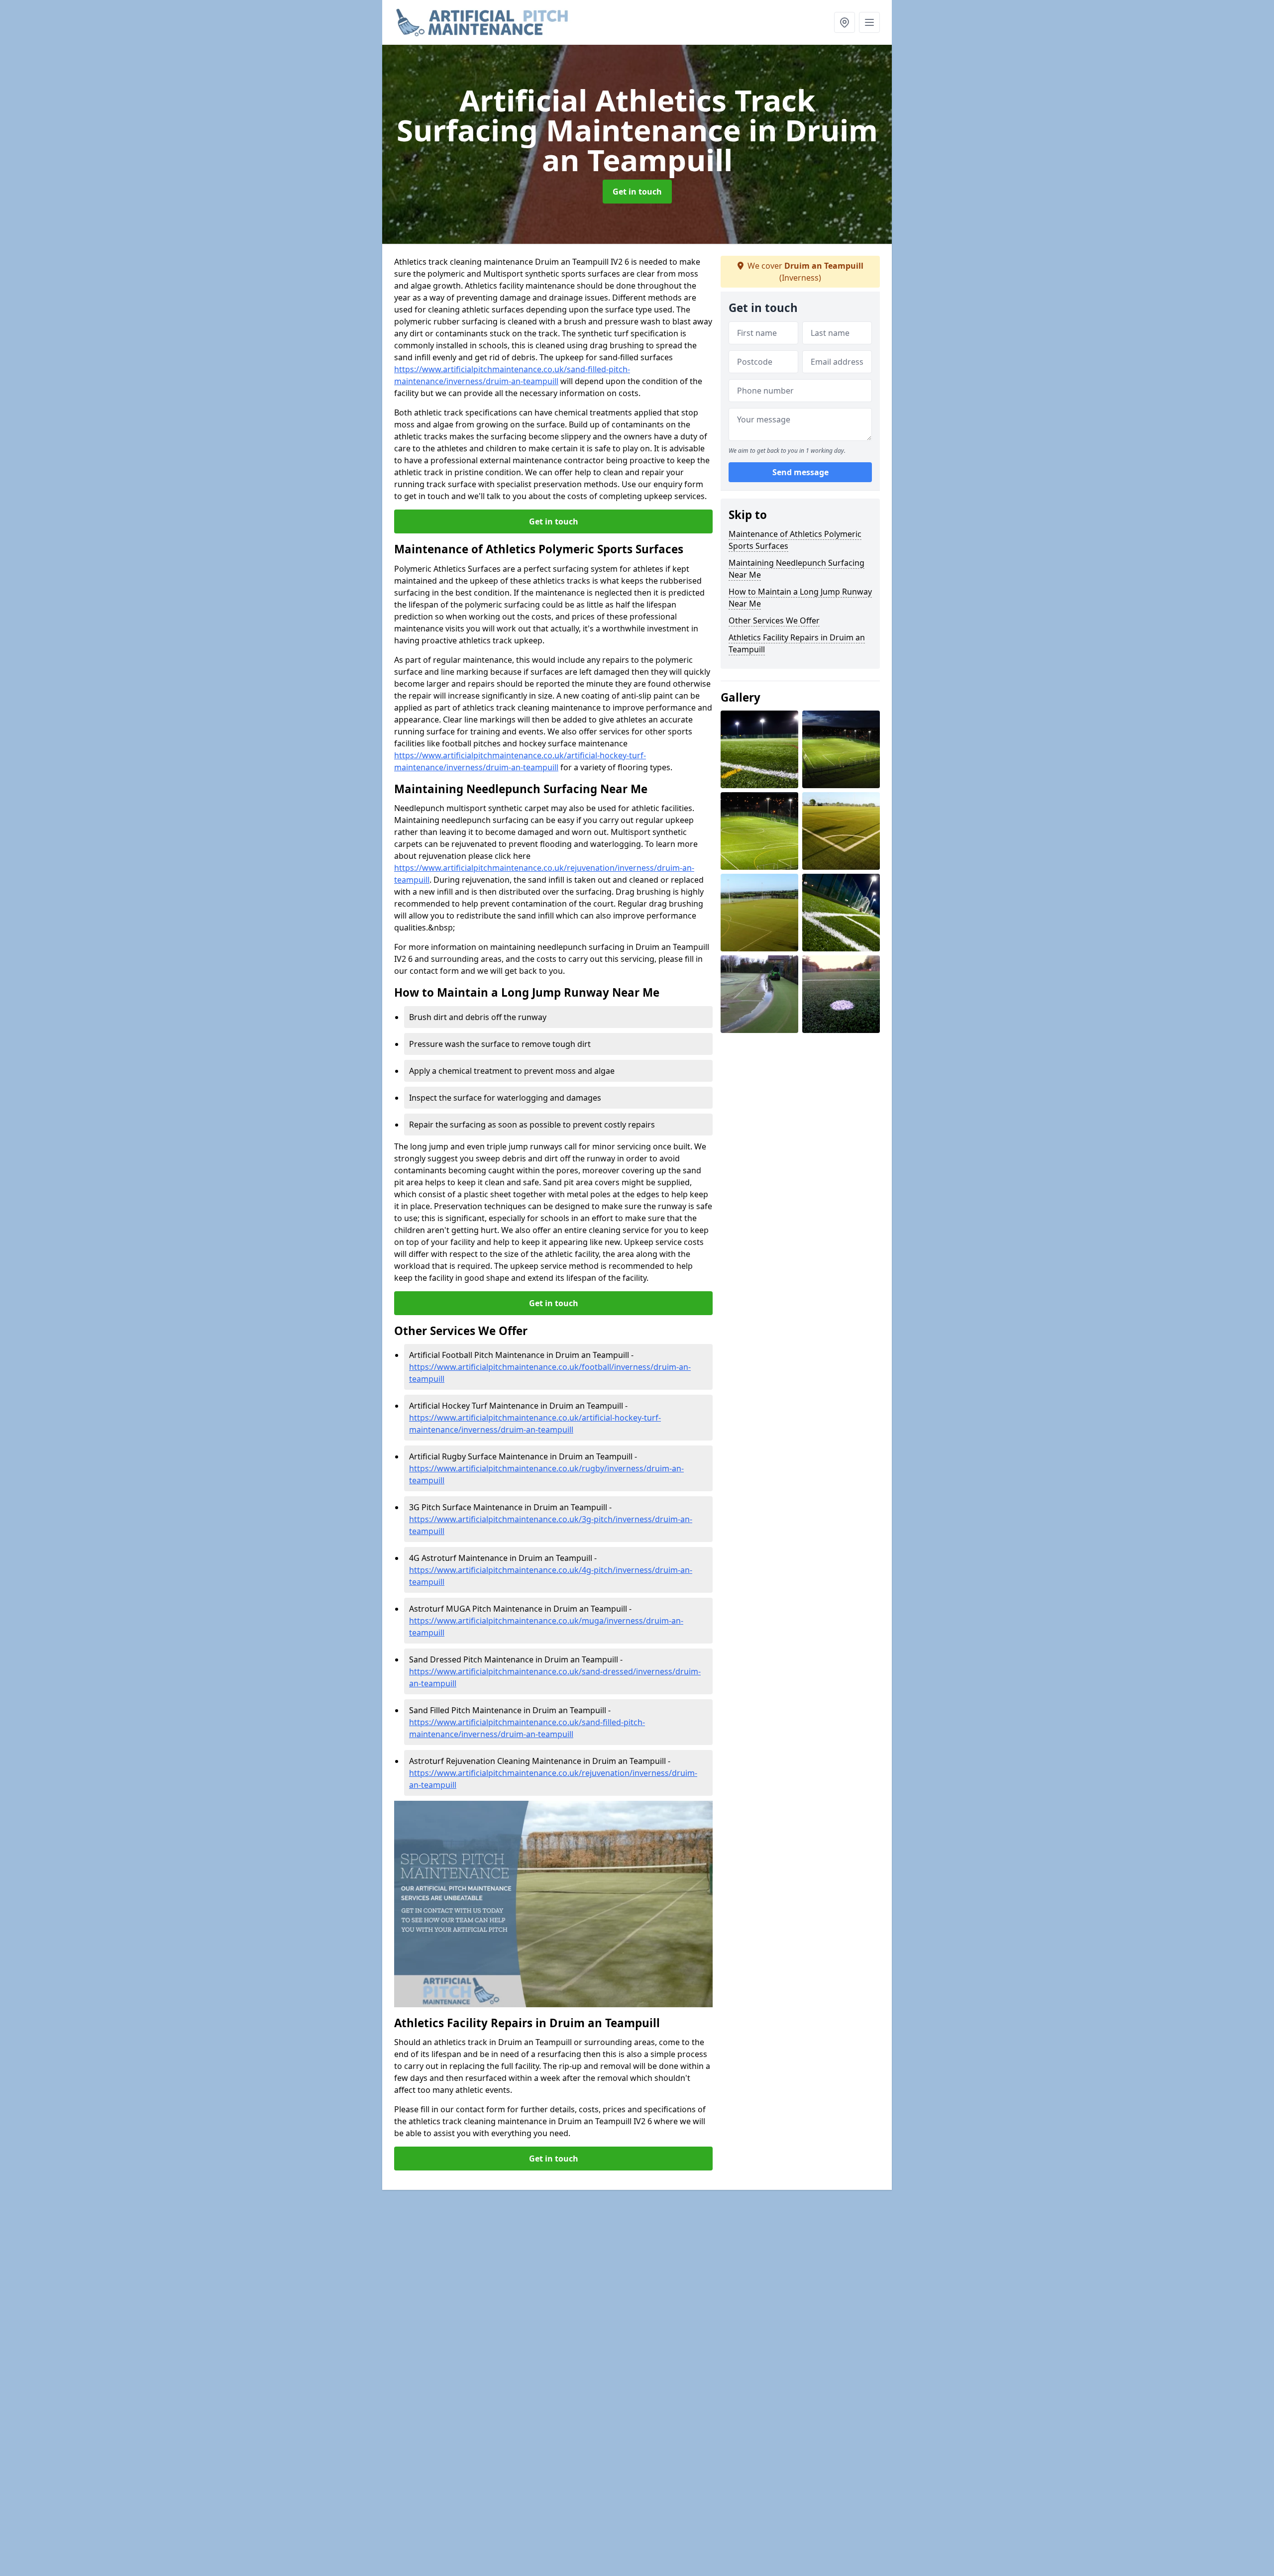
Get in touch (637, 192)
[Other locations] (845, 22)
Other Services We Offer (774, 620)
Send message (800, 472)
